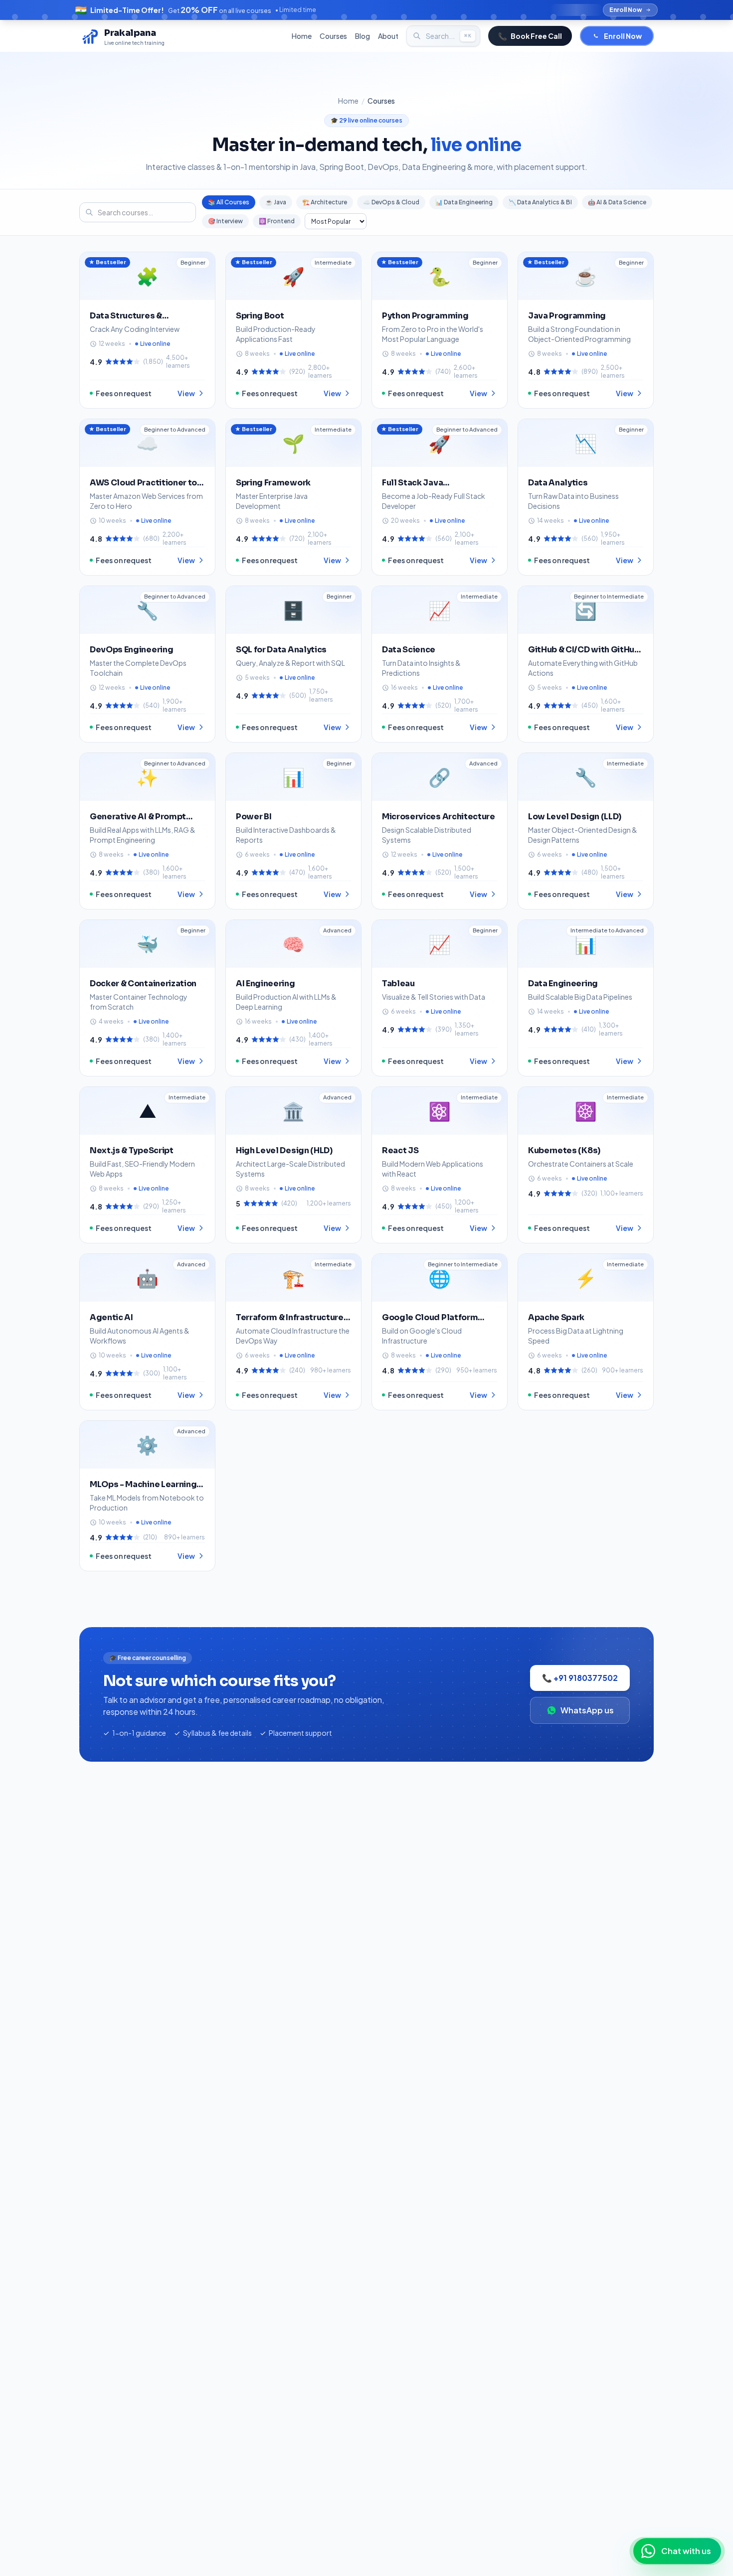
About (388, 36)
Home (302, 36)
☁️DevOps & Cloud (391, 202)
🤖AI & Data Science (617, 202)
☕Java (276, 202)
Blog (363, 36)
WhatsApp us (587, 1710)
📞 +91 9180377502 (580, 1678)
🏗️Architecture (325, 202)
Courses (333, 36)
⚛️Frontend (277, 221)
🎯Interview (225, 221)
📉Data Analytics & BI (540, 202)
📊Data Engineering (464, 202)
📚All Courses (229, 202)
